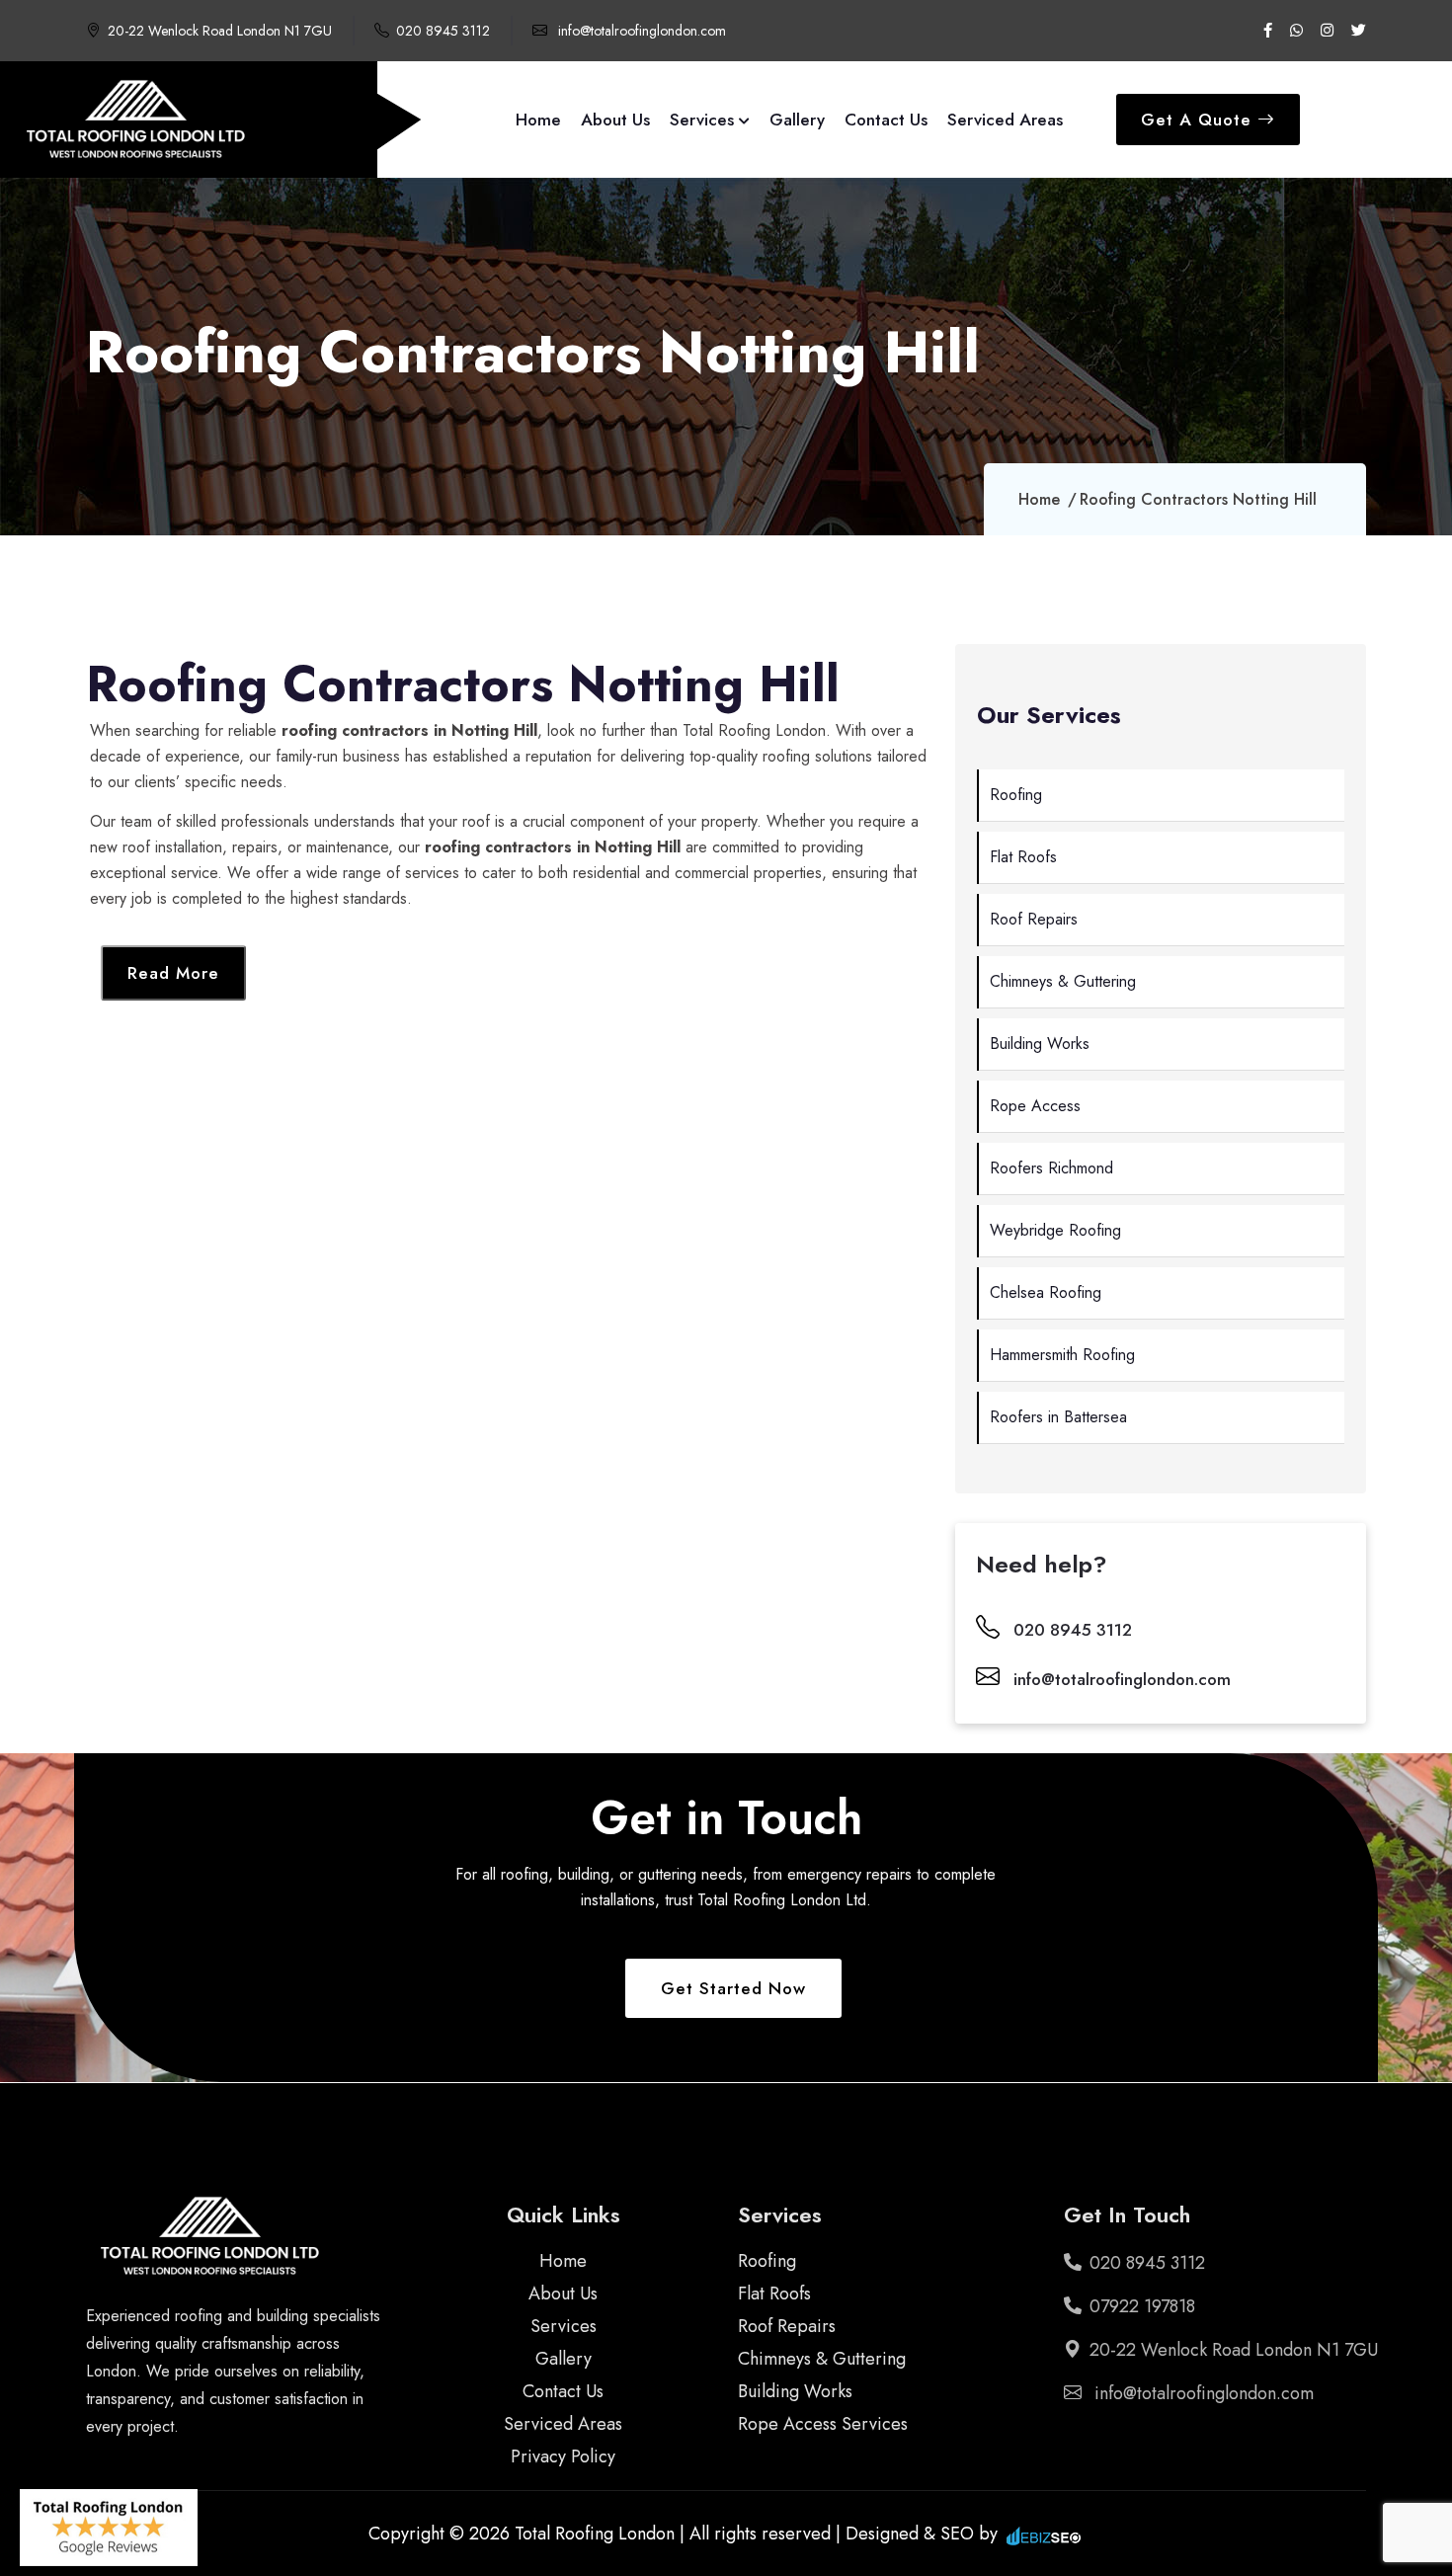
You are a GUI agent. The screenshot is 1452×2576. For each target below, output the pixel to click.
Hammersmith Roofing (1062, 1355)
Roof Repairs (1034, 919)
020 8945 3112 (443, 31)
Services (704, 120)
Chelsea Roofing (1046, 1292)
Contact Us (886, 120)
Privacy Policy (563, 2456)
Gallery (797, 120)
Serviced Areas (1005, 120)
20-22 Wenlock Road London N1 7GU (220, 31)
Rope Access (1035, 1106)
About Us (615, 120)
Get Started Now (733, 1988)
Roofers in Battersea (1058, 1417)
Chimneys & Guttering (1063, 981)
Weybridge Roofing (1055, 1230)
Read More (173, 973)
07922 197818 (1142, 2306)
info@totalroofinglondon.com (640, 31)
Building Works (1040, 1044)
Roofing (1016, 795)
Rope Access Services (823, 2424)
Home (538, 120)
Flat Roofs (1023, 857)
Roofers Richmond (1051, 1168)
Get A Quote (1199, 120)
